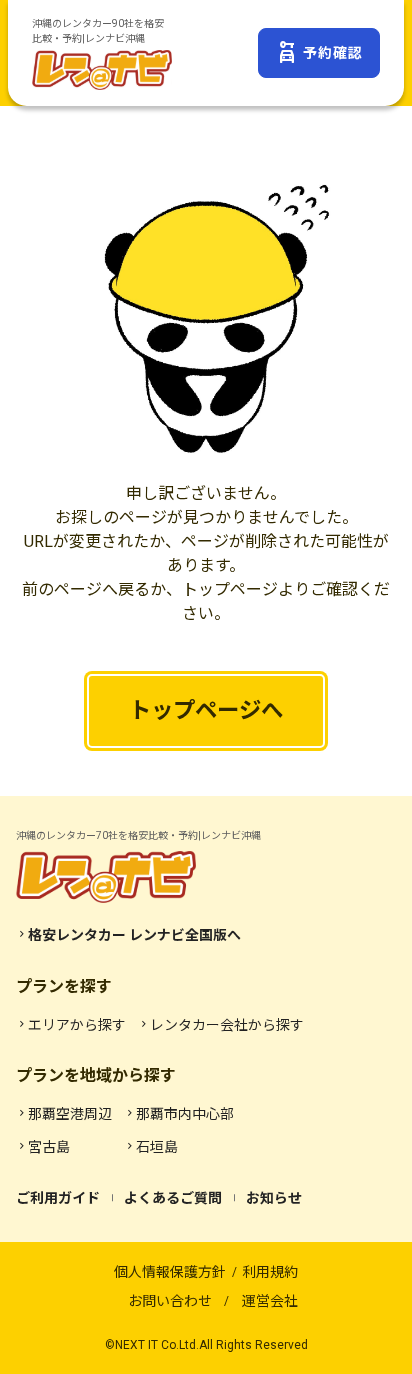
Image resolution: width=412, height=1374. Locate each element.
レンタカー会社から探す (221, 1025)
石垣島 (151, 1147)
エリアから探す (71, 1025)
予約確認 (319, 53)
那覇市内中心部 (179, 1114)
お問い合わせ (170, 1301)
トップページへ (206, 710)
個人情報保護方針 (170, 1272)
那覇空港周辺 (64, 1114)
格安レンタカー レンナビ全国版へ (128, 935)
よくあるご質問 (173, 1198)
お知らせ (274, 1198)
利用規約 (270, 1272)
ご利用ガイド (58, 1198)
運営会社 (270, 1301)
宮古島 (43, 1147)
